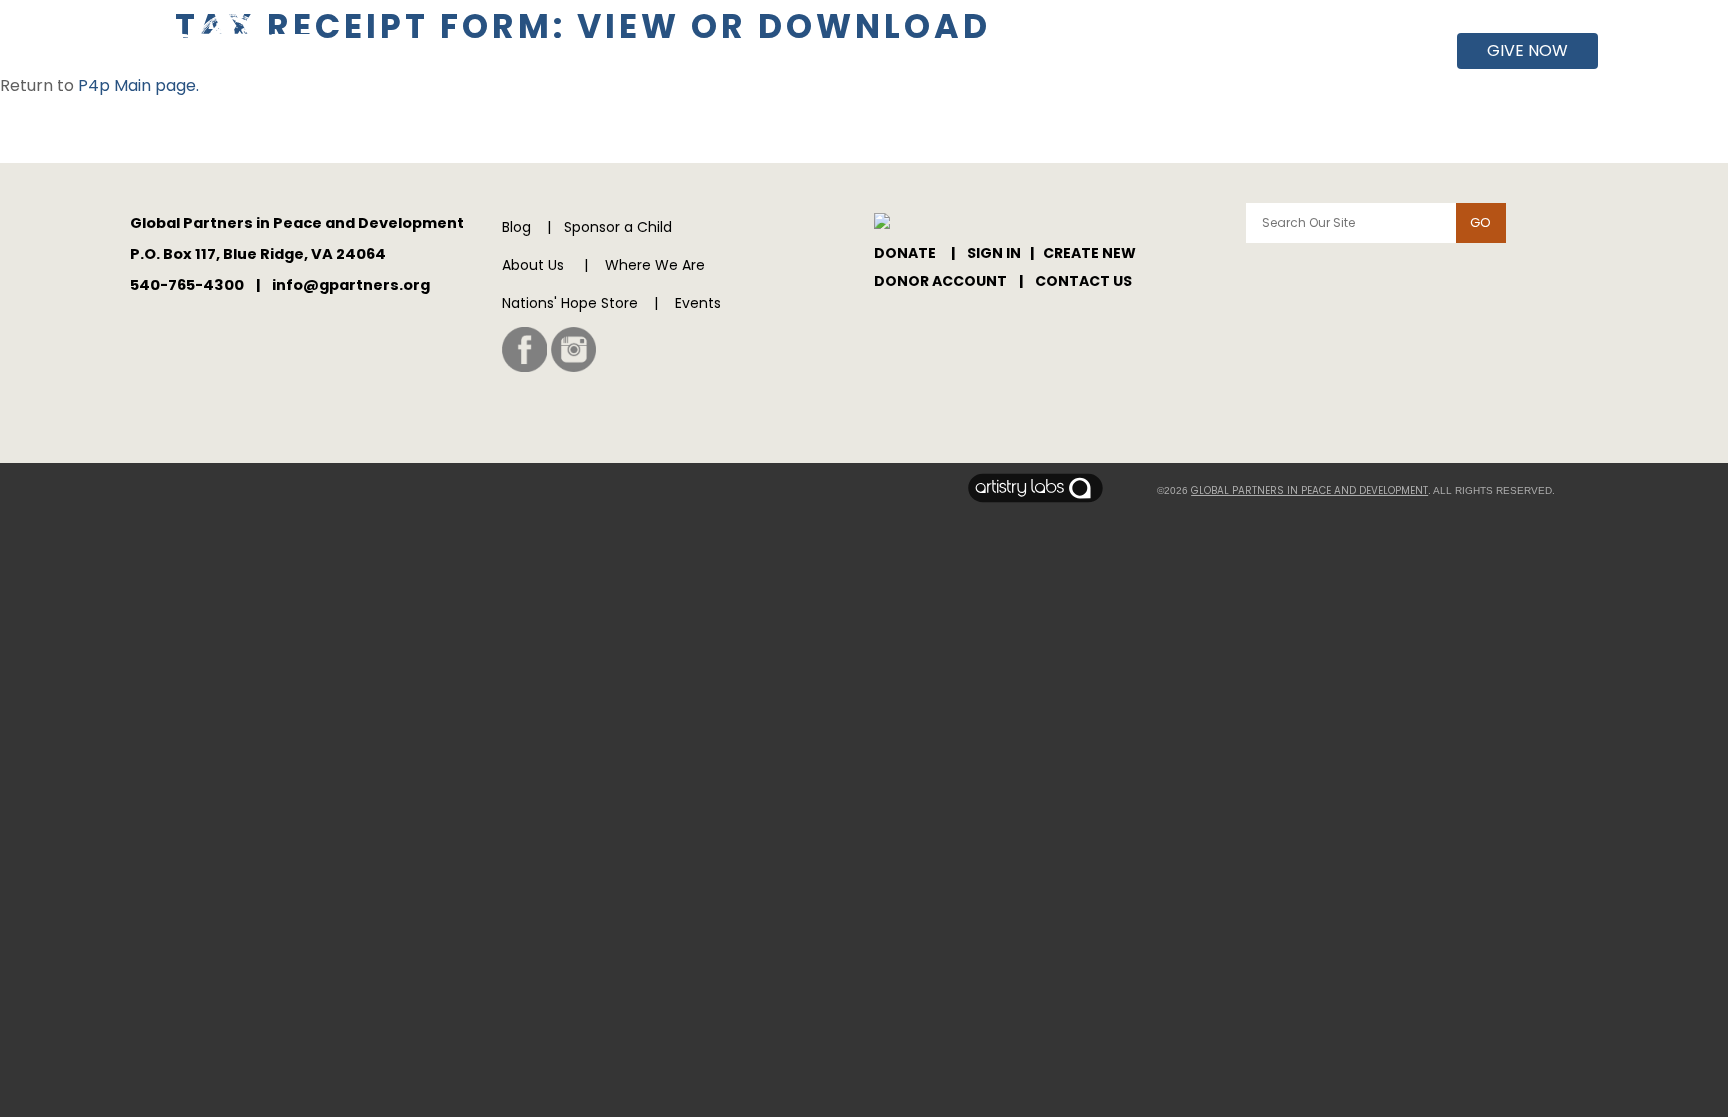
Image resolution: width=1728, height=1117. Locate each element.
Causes (1413, 51)
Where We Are (1169, 51)
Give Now (1527, 50)
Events (1270, 51)
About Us (1058, 51)
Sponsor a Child (618, 227)
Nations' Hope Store (570, 303)
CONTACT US (1083, 281)
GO (1480, 222)
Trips (1341, 51)
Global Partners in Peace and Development (1309, 490)
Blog (516, 227)
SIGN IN (994, 253)
